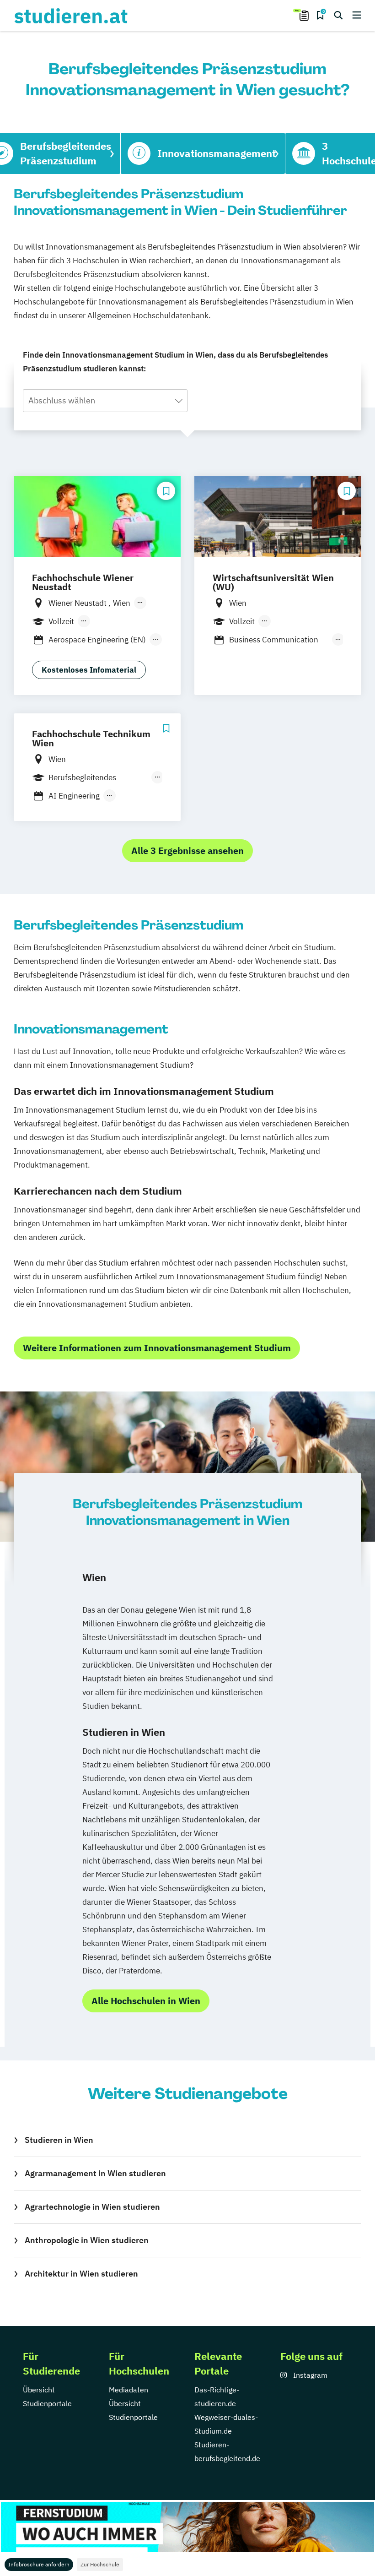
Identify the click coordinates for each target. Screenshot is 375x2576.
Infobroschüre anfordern (39, 2564)
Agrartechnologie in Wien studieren (92, 2207)
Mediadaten (129, 2390)
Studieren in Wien (59, 2140)
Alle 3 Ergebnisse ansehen (187, 851)
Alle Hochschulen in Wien (146, 2001)
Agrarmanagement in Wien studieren (95, 2173)
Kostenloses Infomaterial (89, 670)
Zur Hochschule (100, 2564)
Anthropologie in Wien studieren (87, 2240)
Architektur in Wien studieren (81, 2274)
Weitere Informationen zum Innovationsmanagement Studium (157, 1348)
